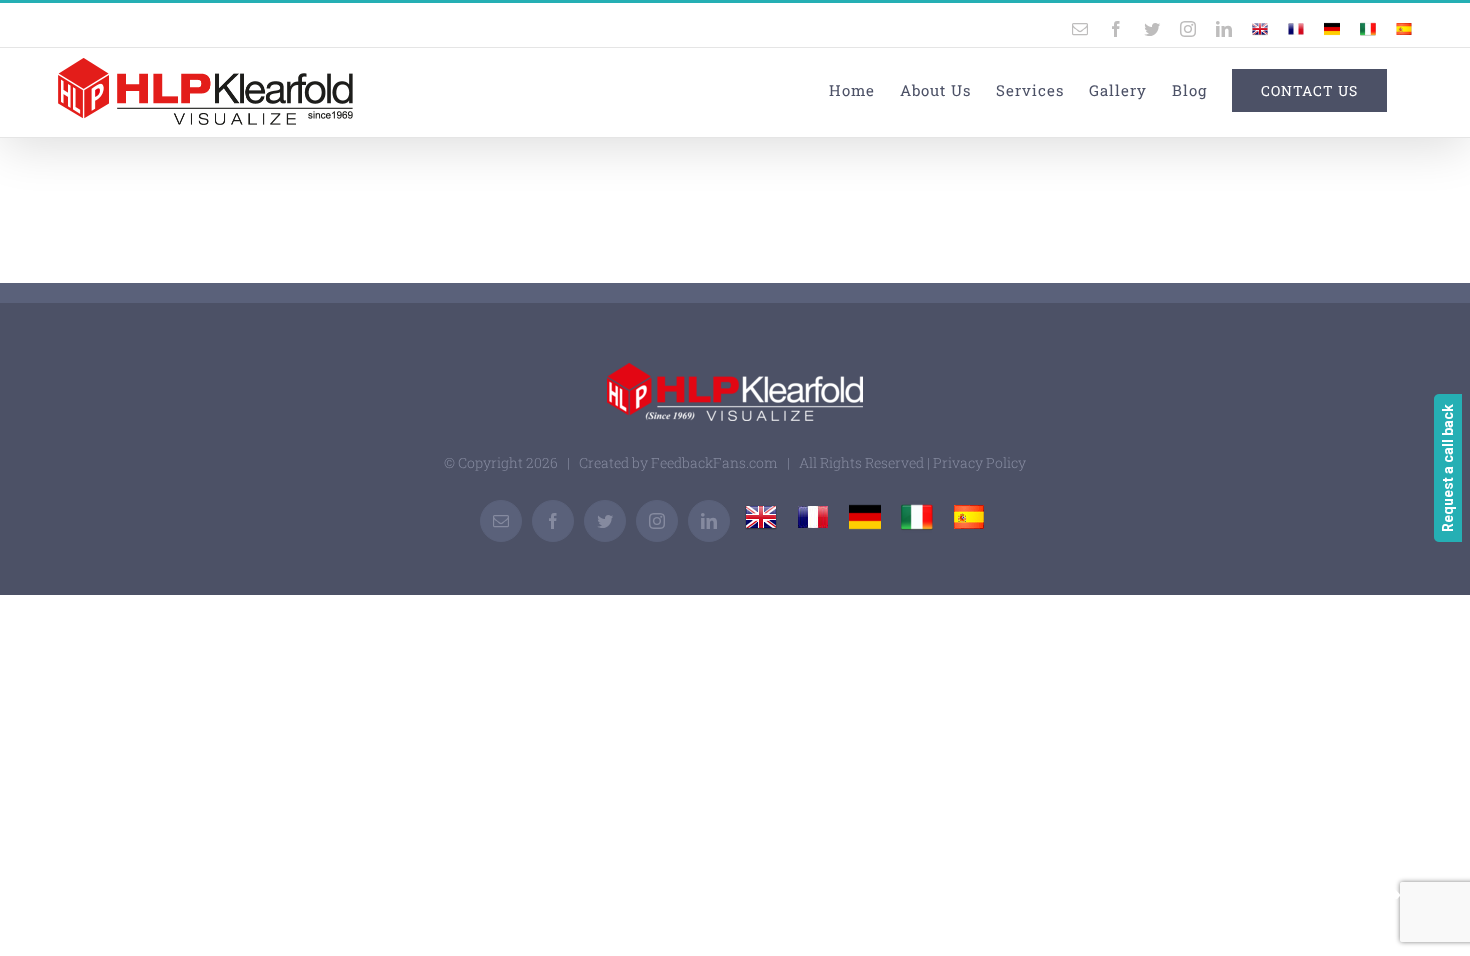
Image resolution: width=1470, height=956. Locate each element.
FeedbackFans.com (714, 462)
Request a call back (1448, 468)
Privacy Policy (979, 462)
